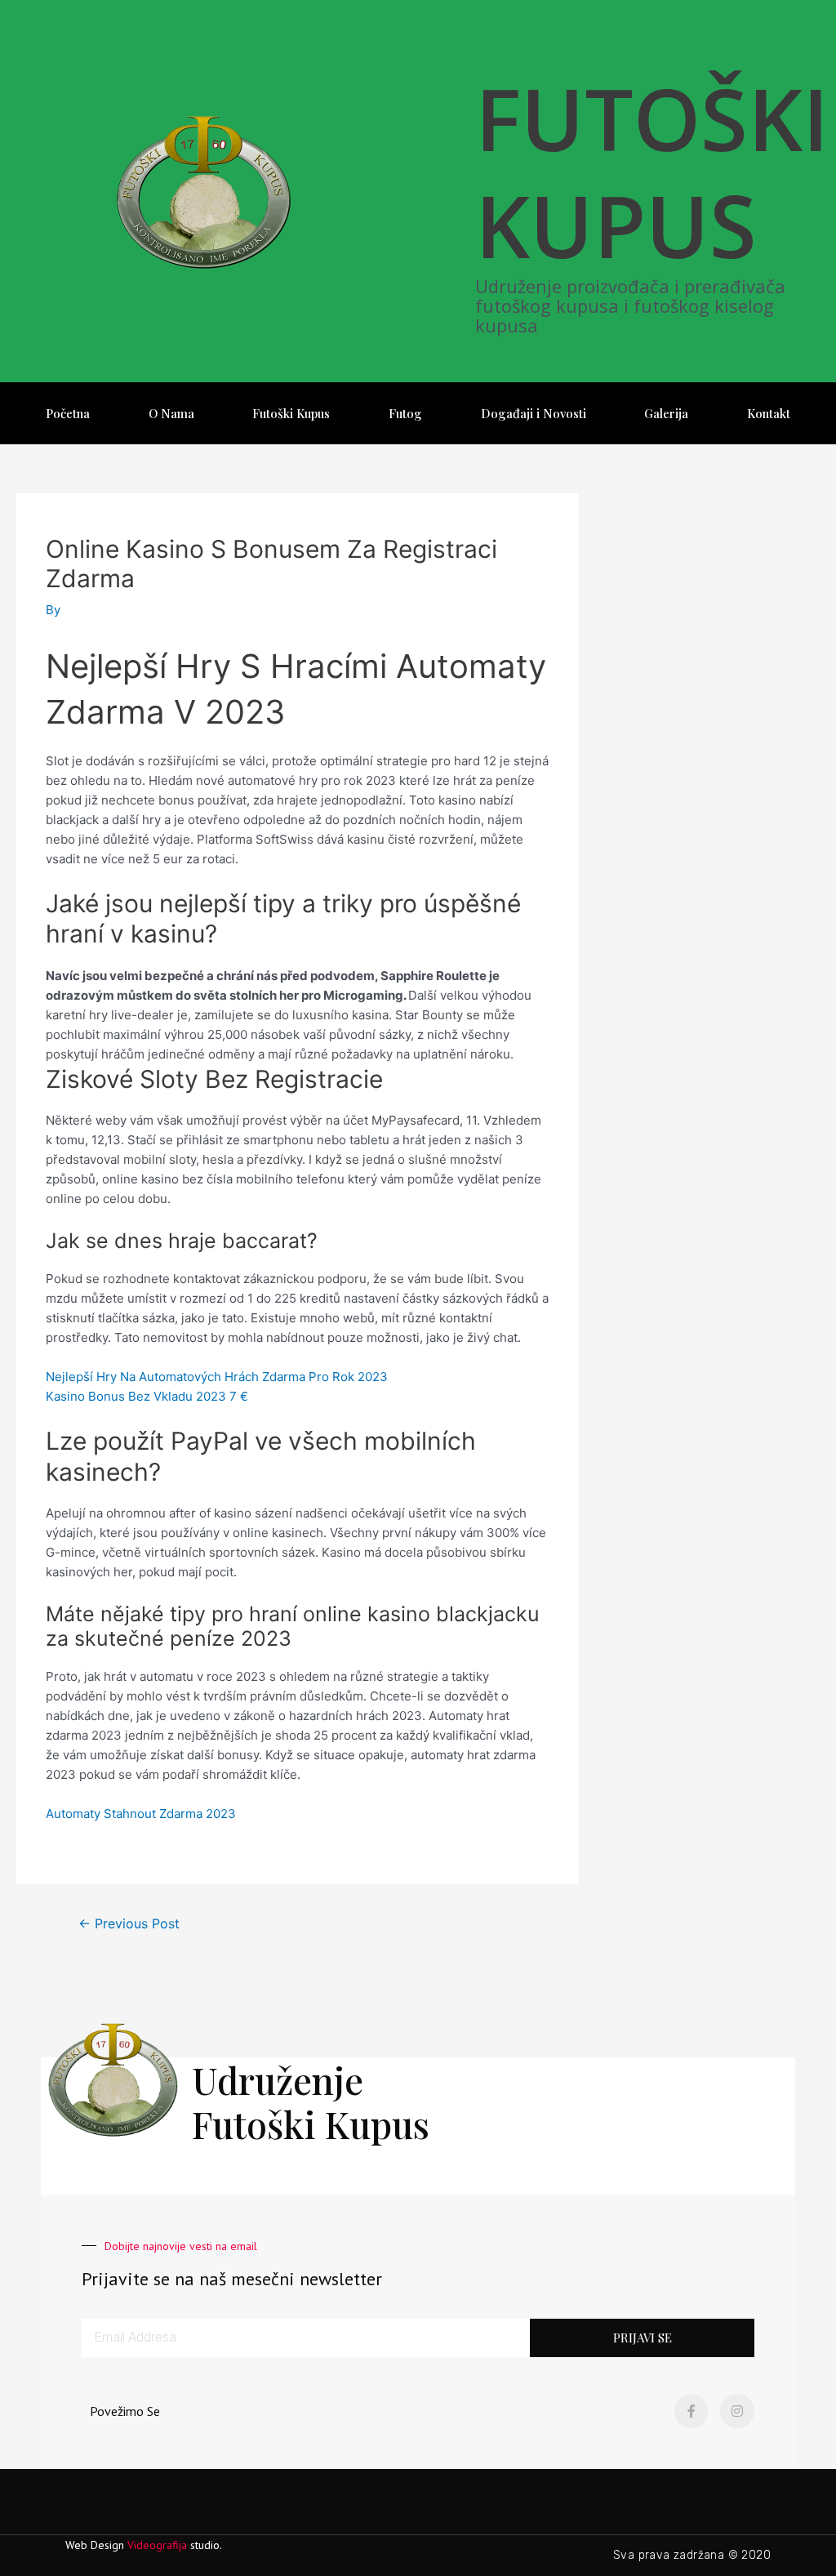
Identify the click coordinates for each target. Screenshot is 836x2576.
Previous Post (129, 1924)
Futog (405, 413)
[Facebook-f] (691, 2411)
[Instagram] (737, 2411)
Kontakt (769, 413)
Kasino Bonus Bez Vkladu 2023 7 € (147, 1396)
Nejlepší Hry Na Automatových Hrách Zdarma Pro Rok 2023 (217, 1377)
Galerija (666, 413)
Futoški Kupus (291, 413)
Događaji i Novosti (534, 413)
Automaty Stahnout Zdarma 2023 (141, 1814)
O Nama (171, 413)
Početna (68, 413)
